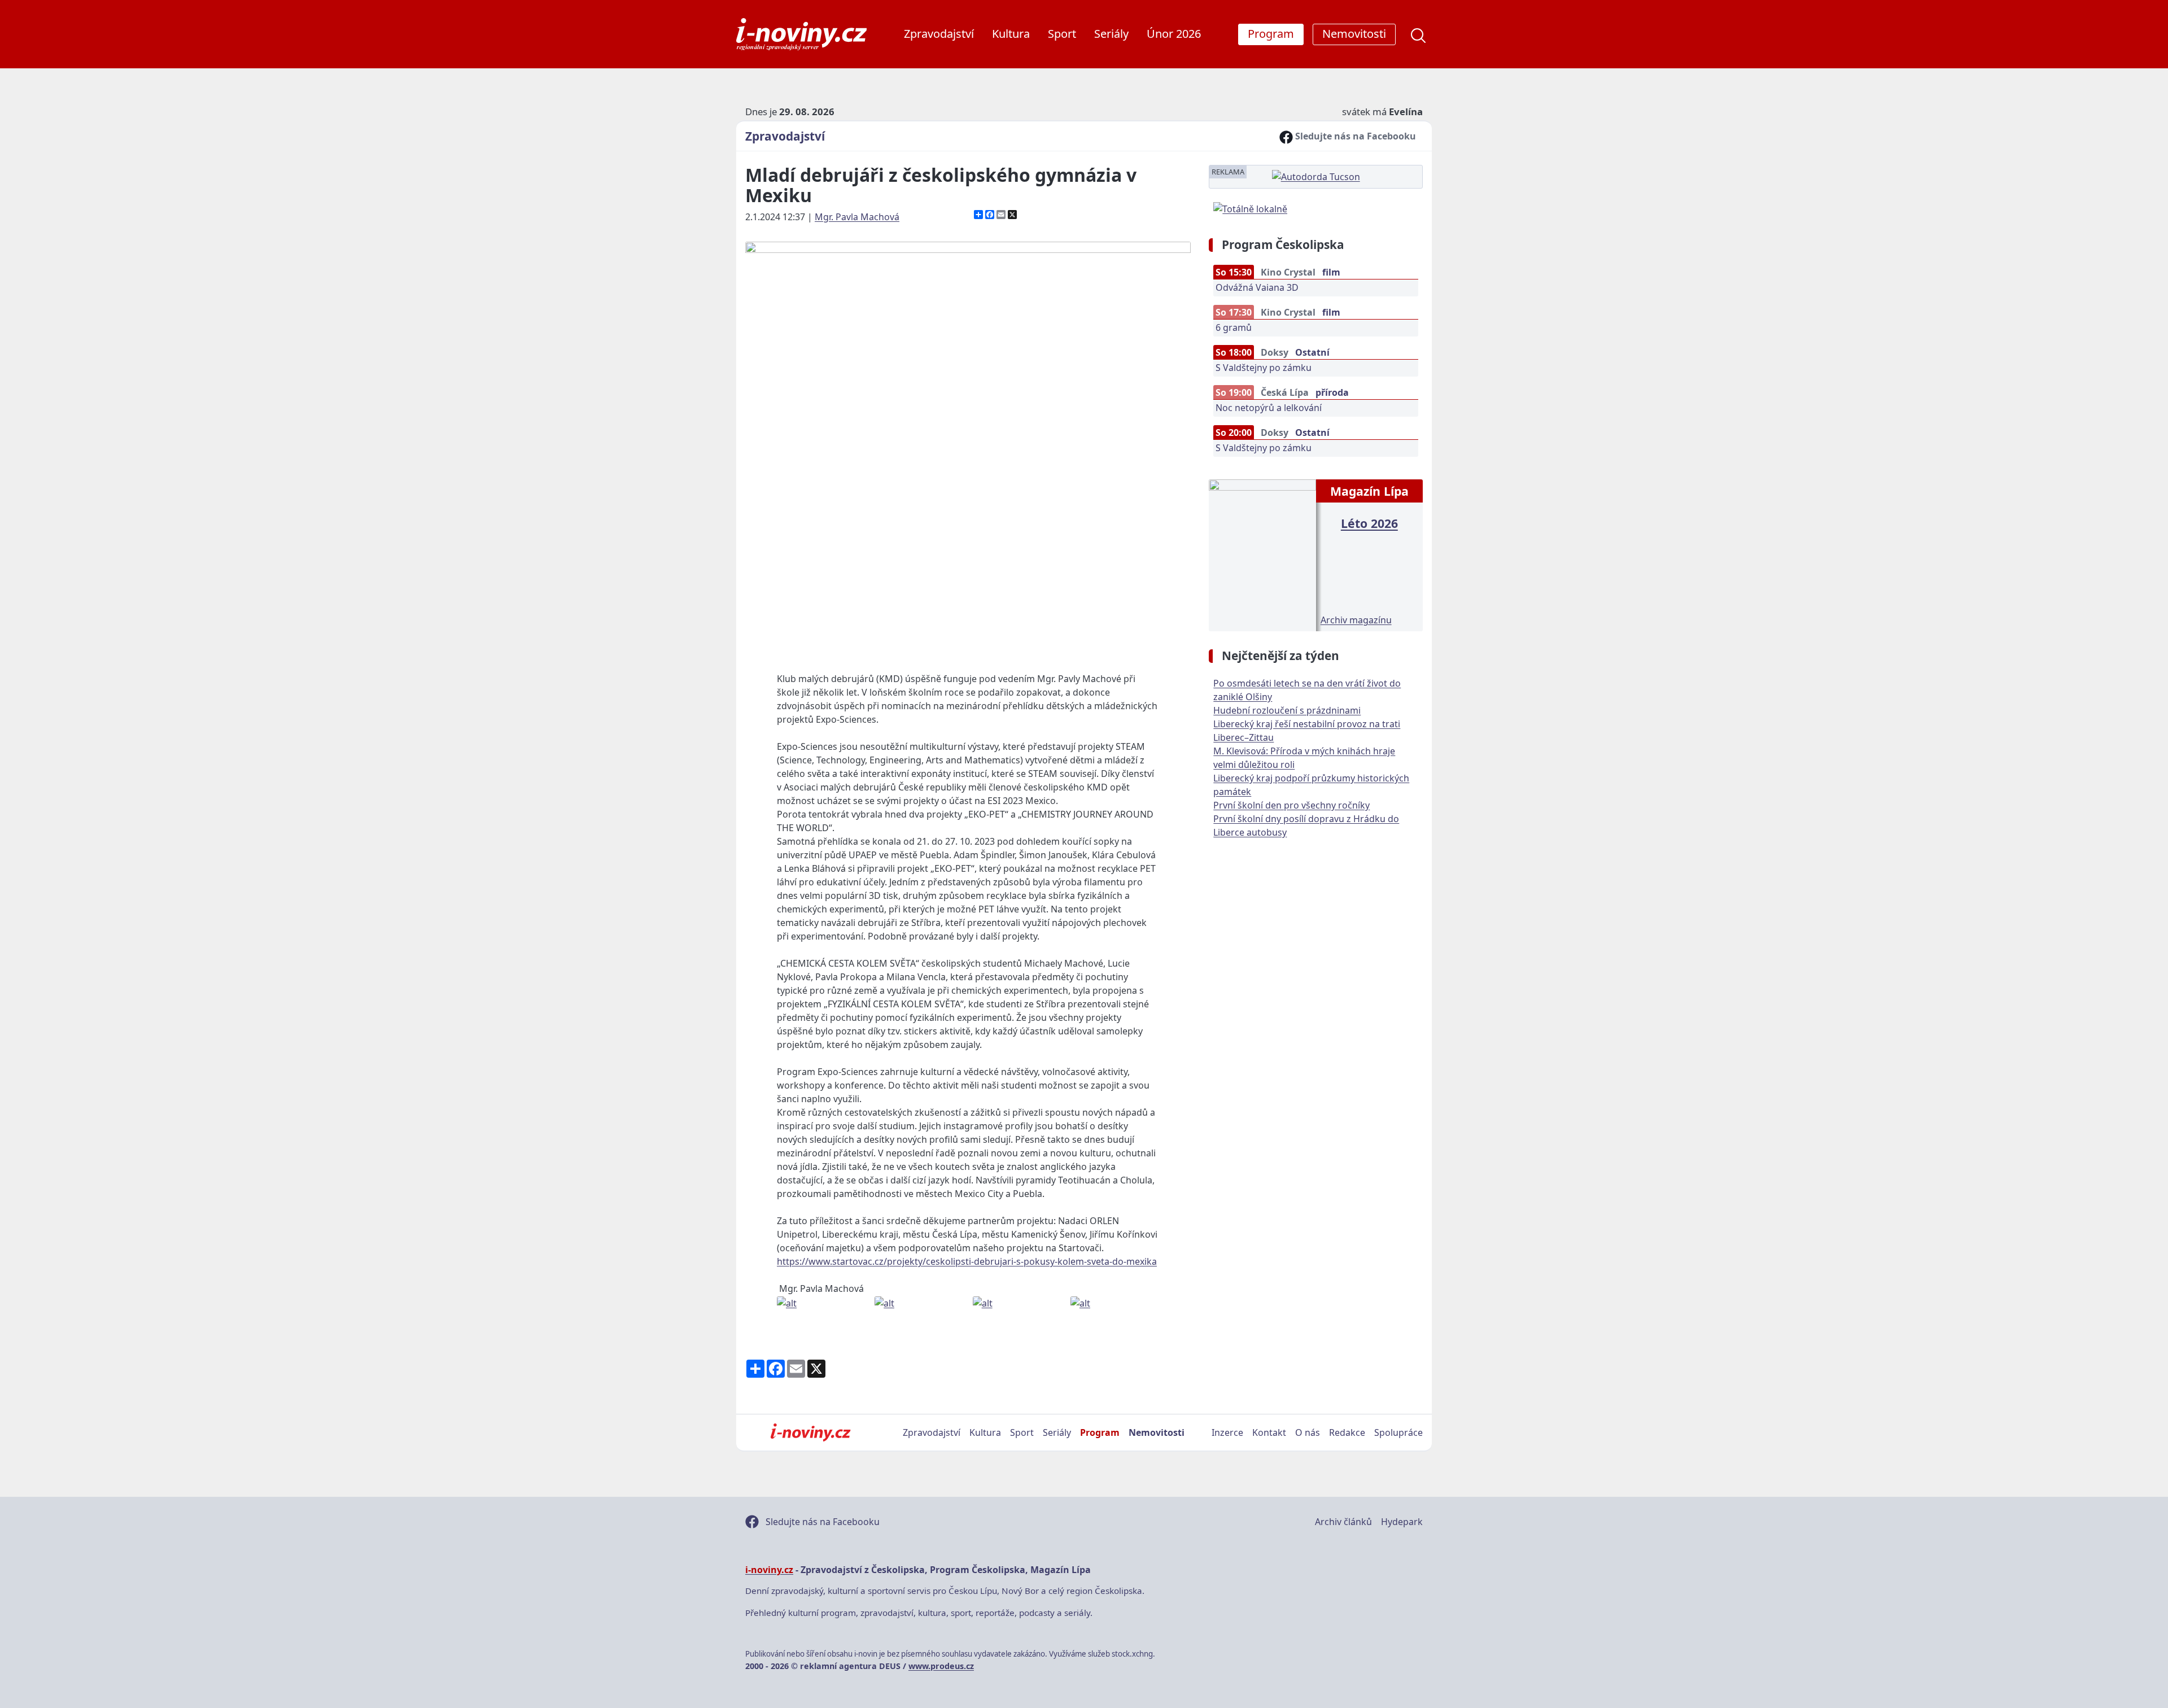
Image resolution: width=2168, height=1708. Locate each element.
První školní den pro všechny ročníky (1291, 805)
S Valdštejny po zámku (1264, 368)
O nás (1308, 1432)
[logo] (801, 34)
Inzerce (1227, 1432)
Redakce (1347, 1432)
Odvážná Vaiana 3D (1257, 287)
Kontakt (1269, 1432)
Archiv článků (1343, 1522)
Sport (1062, 34)
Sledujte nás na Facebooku (1354, 136)
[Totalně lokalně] (1250, 208)
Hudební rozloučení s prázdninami (1287, 710)
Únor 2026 (1174, 34)
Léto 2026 (1369, 523)
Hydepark (1402, 1522)
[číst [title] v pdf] (1262, 554)
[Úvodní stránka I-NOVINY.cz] (810, 1432)
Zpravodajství (939, 34)
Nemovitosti (1157, 1432)
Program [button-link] (1271, 34)
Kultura (1011, 34)
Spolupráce (1398, 1432)
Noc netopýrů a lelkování (1269, 408)
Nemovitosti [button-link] (1354, 34)
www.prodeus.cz (941, 1666)
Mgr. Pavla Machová (857, 217)
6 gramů (1234, 327)
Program (1100, 1432)
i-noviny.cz (769, 1570)
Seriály (1111, 34)
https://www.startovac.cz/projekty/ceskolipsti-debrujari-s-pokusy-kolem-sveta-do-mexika (967, 1261)
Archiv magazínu (1356, 620)
